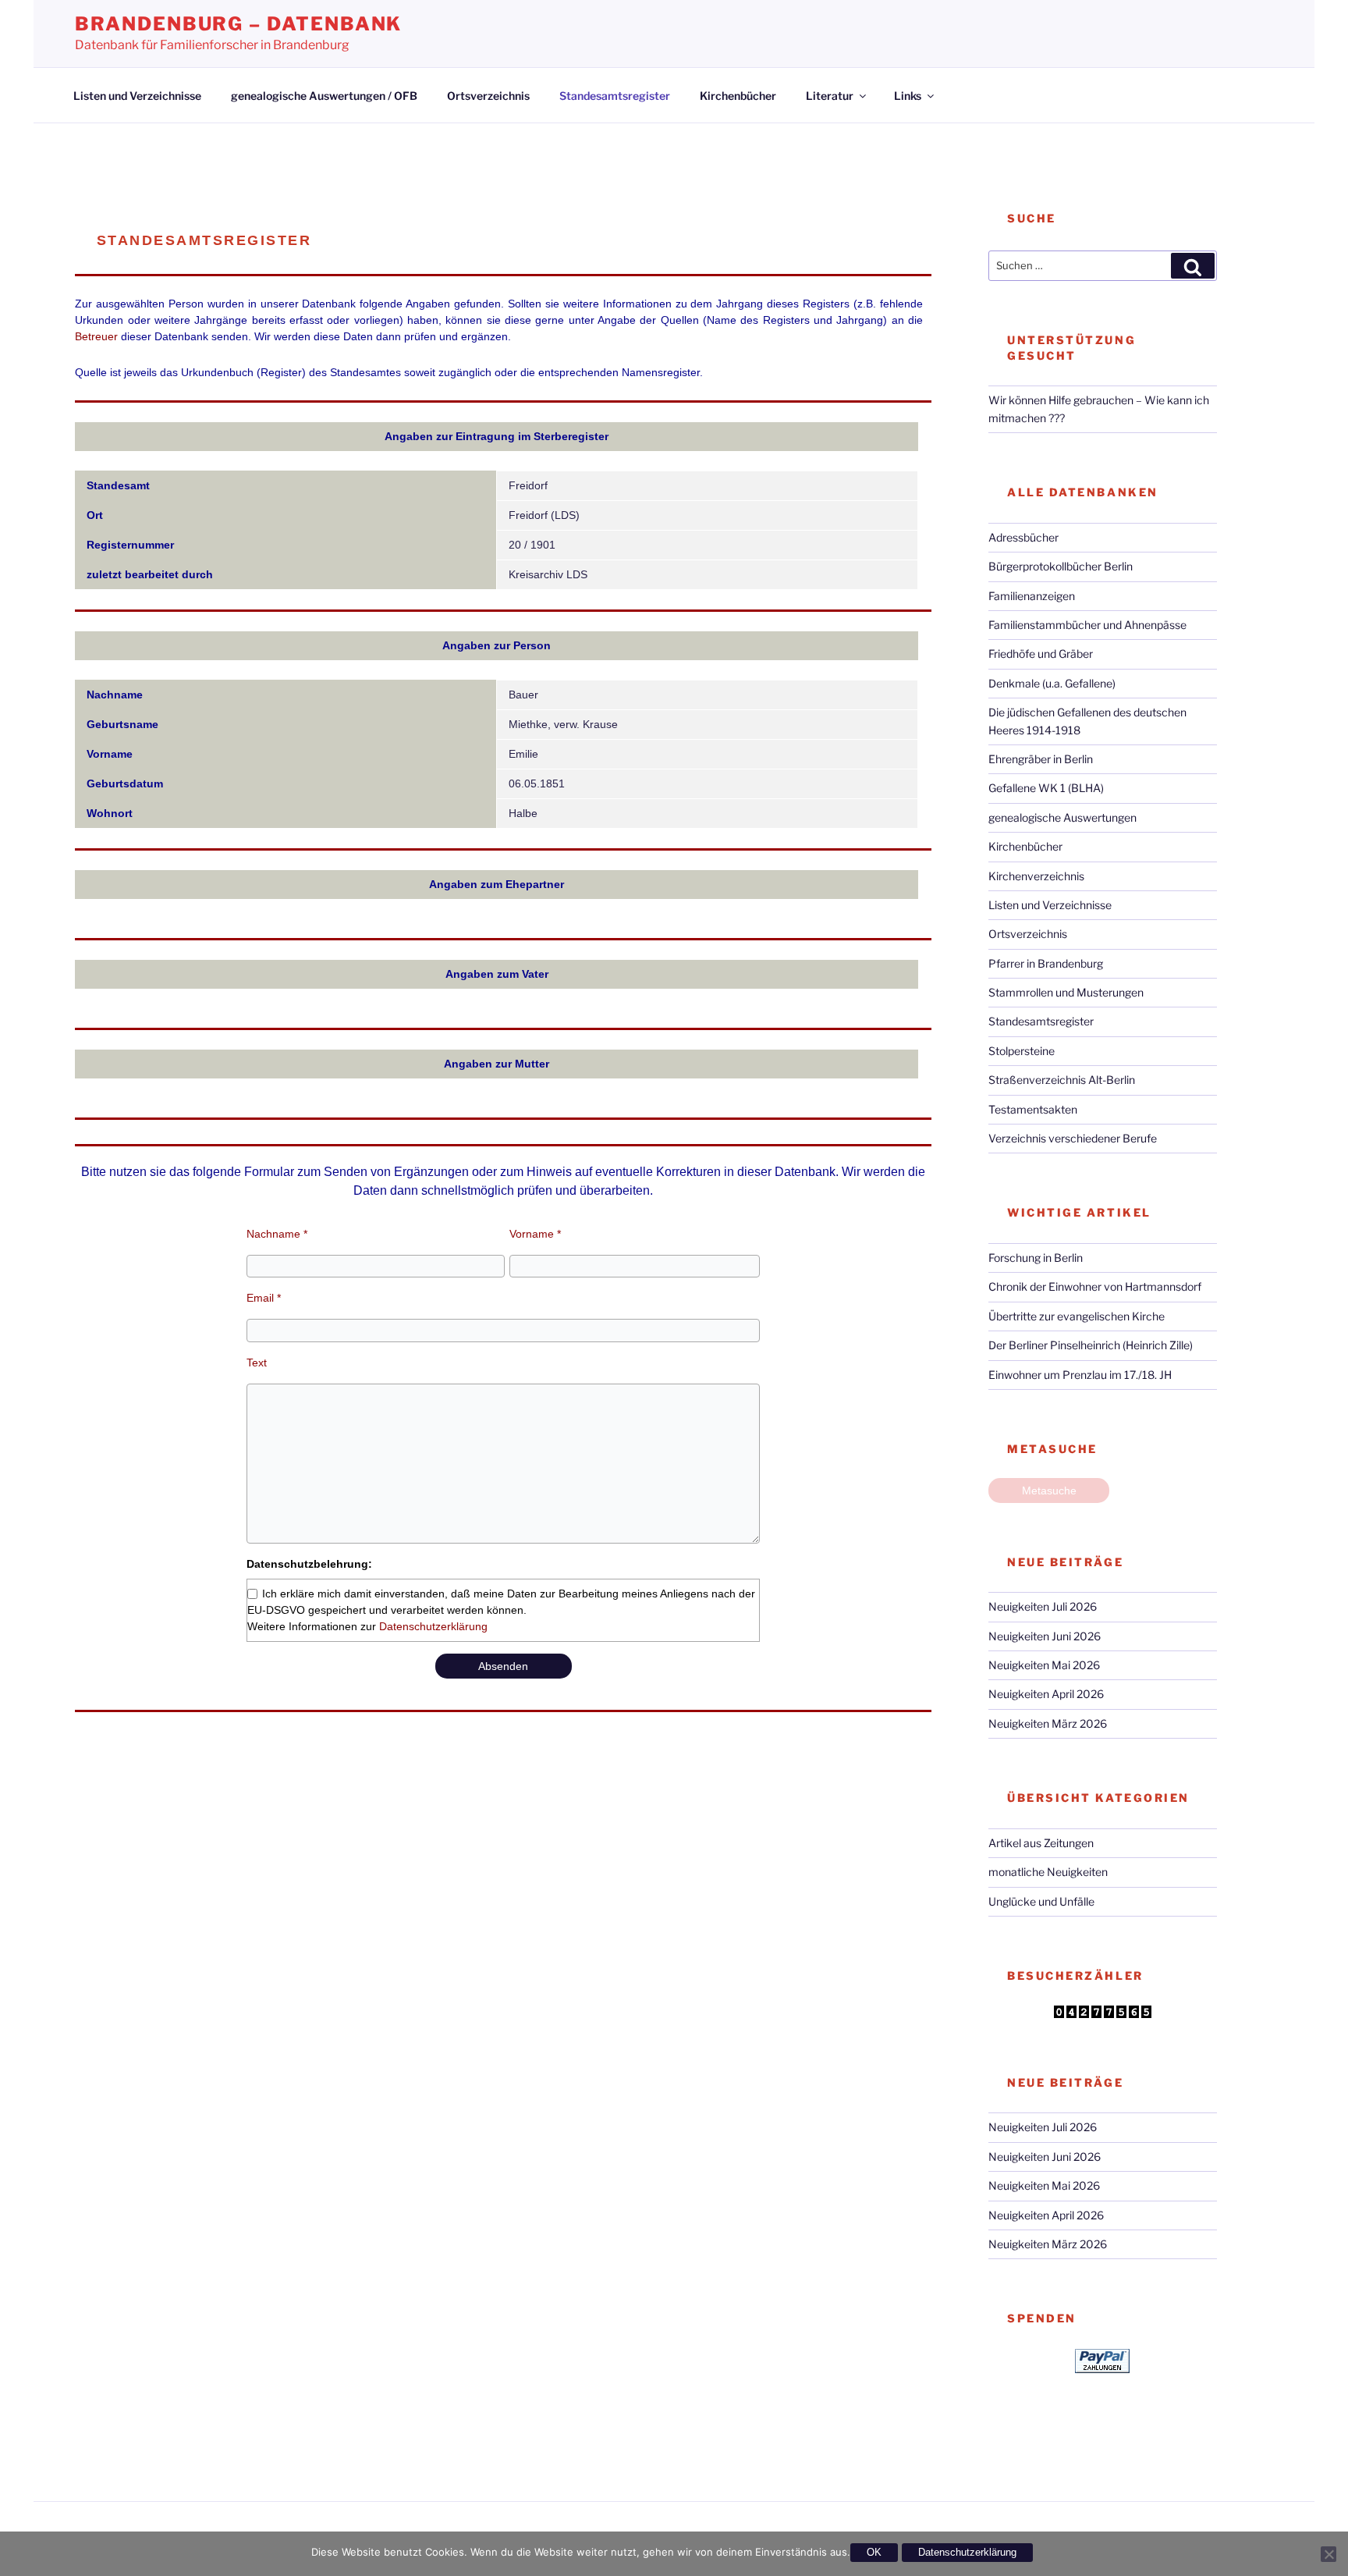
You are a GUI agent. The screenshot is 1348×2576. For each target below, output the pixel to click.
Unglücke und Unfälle (1041, 1901)
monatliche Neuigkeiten (1048, 1872)
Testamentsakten (1033, 1109)
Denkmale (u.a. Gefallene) (1052, 683)
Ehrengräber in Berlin (1041, 759)
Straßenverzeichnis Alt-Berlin (1062, 1080)
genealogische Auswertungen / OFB (324, 96)
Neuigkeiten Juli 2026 (1043, 1606)
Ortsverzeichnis (488, 96)
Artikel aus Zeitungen (1041, 1843)
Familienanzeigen (1032, 596)
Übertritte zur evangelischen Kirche (1077, 1316)
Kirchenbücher (738, 96)
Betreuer (96, 336)
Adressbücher (1023, 537)
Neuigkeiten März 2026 (1048, 1723)
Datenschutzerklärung (433, 1626)
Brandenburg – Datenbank (238, 24)
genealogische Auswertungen (1062, 817)
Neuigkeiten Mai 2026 (1044, 1665)
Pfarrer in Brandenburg (1046, 963)
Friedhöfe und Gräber (1041, 654)
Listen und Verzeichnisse (137, 96)
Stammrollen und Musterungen (1066, 992)
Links (908, 96)
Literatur (830, 96)
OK (874, 2552)
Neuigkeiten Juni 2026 (1045, 1636)
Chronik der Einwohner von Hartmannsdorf (1095, 1286)
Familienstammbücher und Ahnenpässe (1087, 625)
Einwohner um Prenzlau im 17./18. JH (1080, 1375)
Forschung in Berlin (1036, 1258)
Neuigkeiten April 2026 (1046, 1694)
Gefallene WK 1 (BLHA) (1046, 788)
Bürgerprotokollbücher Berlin (1061, 566)
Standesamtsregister (615, 96)
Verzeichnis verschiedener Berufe (1073, 1138)
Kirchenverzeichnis (1036, 876)
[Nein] (1328, 2554)
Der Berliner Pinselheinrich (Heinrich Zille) (1091, 1345)
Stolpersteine (1022, 1051)
